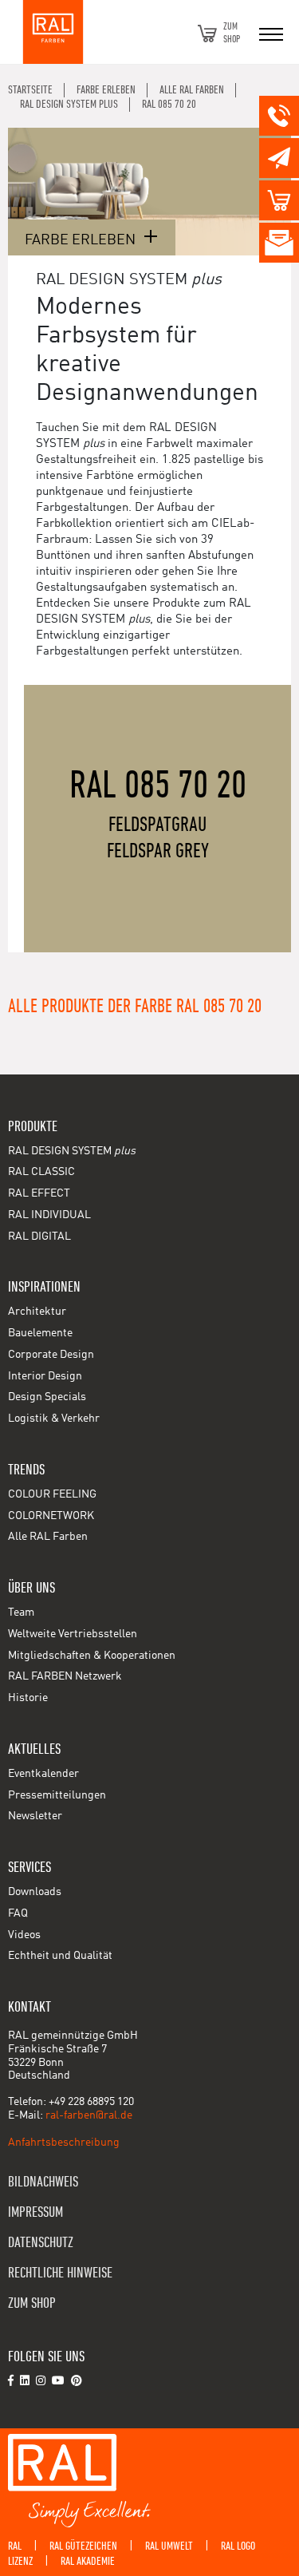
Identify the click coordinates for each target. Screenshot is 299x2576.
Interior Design (45, 1376)
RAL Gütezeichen (83, 2546)
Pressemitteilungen (57, 1795)
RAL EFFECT (39, 1193)
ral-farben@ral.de (89, 2115)
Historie (28, 1698)
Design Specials (47, 1397)
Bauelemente (40, 1333)
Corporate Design (51, 1355)
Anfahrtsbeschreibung (64, 2143)
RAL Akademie (88, 2561)
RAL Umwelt (169, 2546)
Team (21, 1612)
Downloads (35, 1892)
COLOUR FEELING (52, 1494)
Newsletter (35, 1816)
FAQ (18, 1913)
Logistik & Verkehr (54, 1419)
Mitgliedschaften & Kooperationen (92, 1656)
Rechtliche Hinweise (60, 2273)
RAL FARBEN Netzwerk (65, 1676)
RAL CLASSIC (41, 1172)
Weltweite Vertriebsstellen (73, 1634)
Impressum (35, 2212)
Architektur (37, 1312)
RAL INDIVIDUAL (49, 1215)
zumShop (232, 33)
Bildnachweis (43, 2182)
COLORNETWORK (51, 1516)
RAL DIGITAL (39, 1237)
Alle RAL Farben (48, 1537)
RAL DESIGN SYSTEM (72, 1151)
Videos (24, 1935)
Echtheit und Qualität (60, 1956)
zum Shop (32, 2303)
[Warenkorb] (207, 34)
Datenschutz (41, 2243)
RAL (15, 2546)
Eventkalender (43, 1774)
